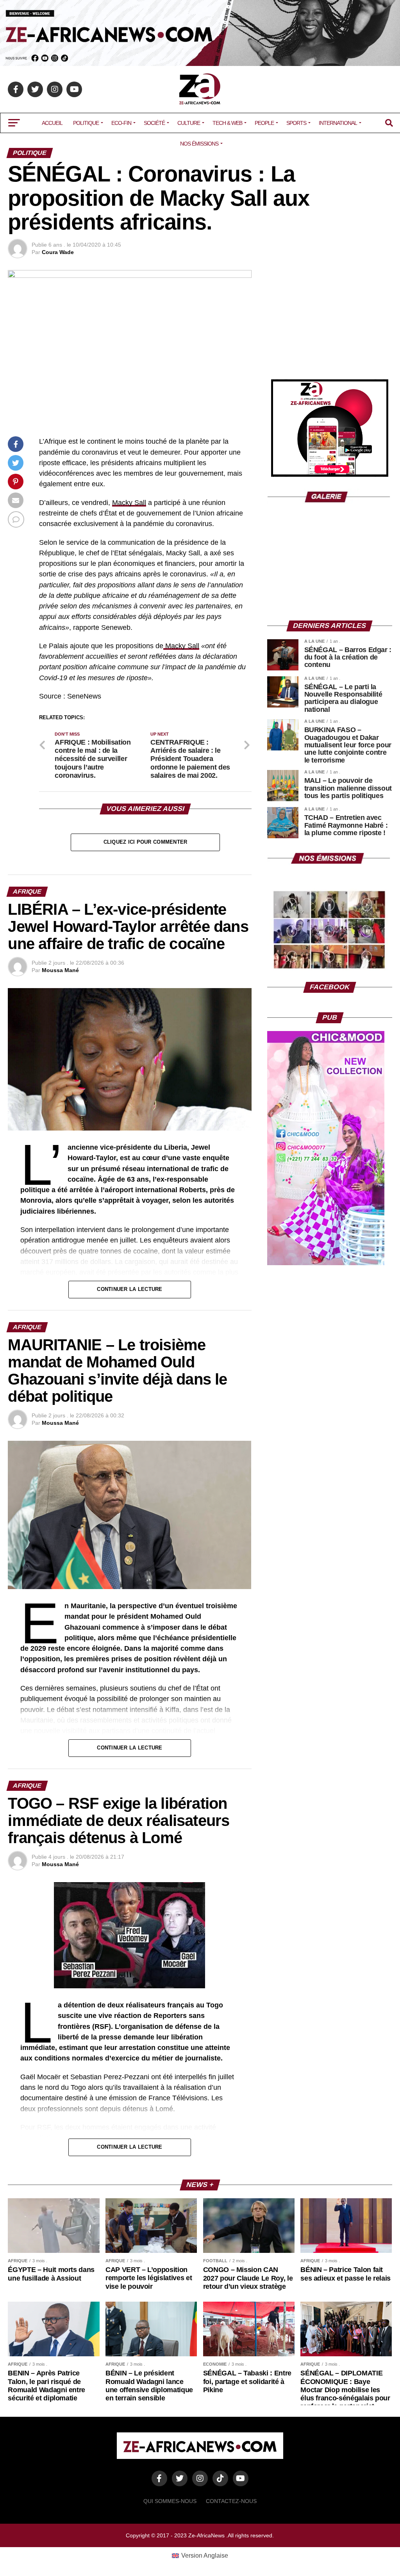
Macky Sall (129, 503)
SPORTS (296, 123)
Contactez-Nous (231, 2501)
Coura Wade (58, 252)
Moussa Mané (60, 970)
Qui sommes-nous (170, 2501)
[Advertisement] (330, 319)
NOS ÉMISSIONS (199, 144)
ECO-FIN (121, 123)
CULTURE (189, 123)
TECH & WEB (227, 123)
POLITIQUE (86, 123)
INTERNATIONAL (338, 123)
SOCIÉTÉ (154, 123)
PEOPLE (264, 123)
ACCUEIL (52, 123)
